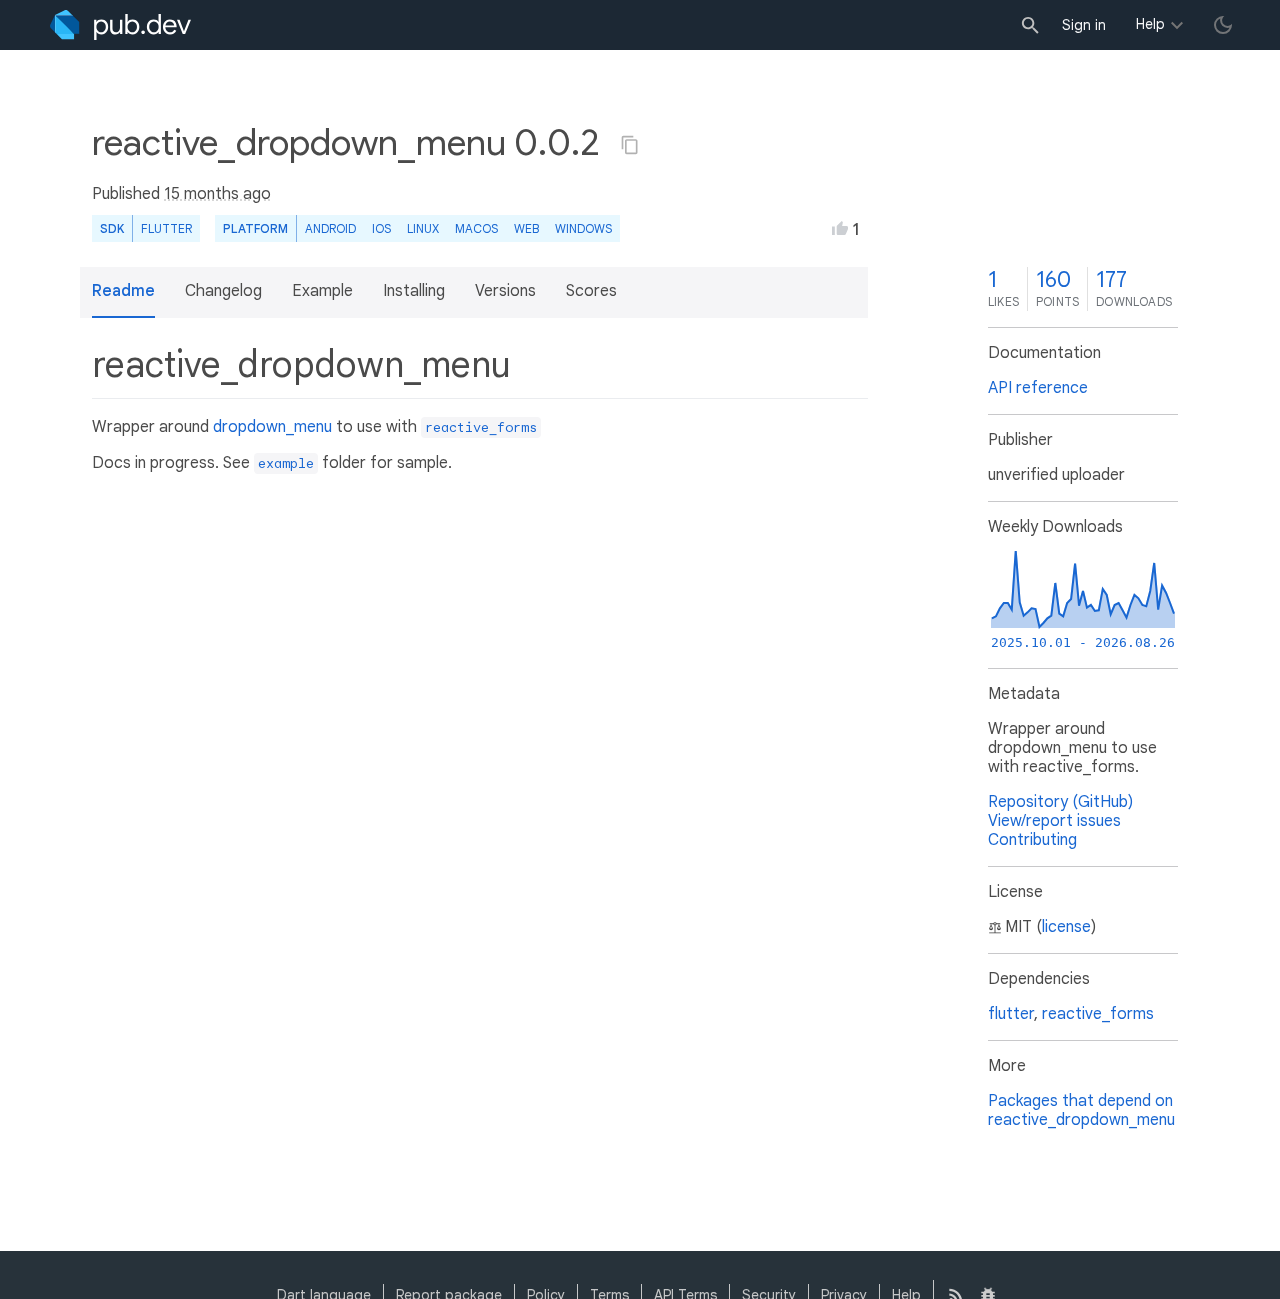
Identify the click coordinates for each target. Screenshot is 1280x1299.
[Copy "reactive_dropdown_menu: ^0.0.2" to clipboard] (630, 145)
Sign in (1084, 25)
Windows (583, 228)
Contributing (1032, 840)
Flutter (166, 228)
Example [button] (322, 291)
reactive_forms (1098, 1014)
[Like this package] (840, 228)
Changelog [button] (223, 291)
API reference (1038, 388)
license (1066, 927)
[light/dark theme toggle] (1223, 25)
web (526, 228)
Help (1150, 24)
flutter (1011, 1014)
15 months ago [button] (217, 194)
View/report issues (1054, 821)
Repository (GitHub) (1060, 802)
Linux (423, 228)
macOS (476, 228)
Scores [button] (591, 291)
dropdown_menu (272, 427)
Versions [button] (505, 291)
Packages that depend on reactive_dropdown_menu (1081, 1110)
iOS (381, 228)
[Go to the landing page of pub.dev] (120, 25)
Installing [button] (414, 291)
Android (330, 228)
